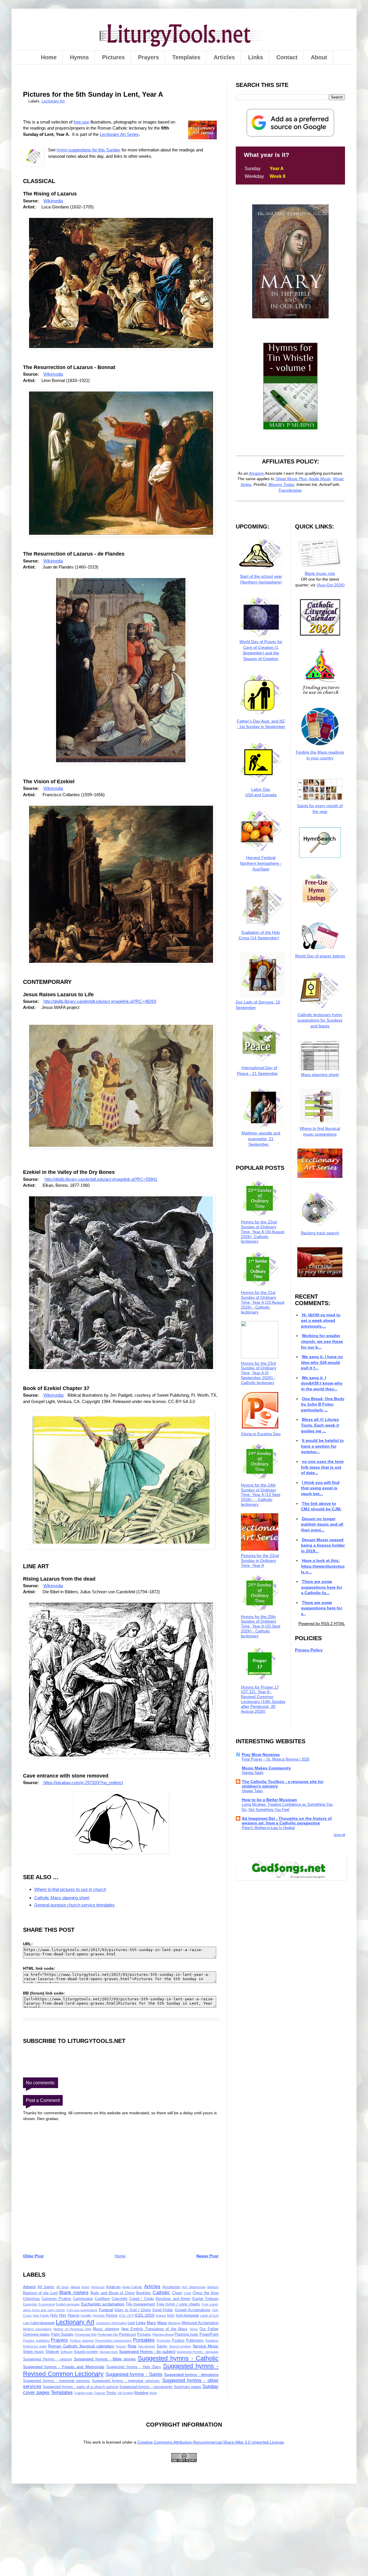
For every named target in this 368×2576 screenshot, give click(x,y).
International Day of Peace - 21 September (257, 1070)
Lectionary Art (53, 101)
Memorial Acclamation (200, 2323)
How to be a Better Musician (269, 1800)
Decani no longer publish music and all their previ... (322, 1524)
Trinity (111, 2393)
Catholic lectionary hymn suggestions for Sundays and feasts (320, 1020)
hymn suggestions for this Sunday (89, 150)
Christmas (31, 2299)
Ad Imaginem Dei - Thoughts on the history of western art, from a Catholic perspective (287, 1821)
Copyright (119, 2299)
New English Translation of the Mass (155, 2329)
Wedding (141, 2393)
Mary (151, 2323)
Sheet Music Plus (291, 479)
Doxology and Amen (173, 2299)
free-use (81, 122)
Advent (29, 2287)
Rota (132, 2346)
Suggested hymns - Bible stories (105, 2359)
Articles (224, 57)
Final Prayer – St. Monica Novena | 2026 (276, 1759)
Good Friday (163, 2310)
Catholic (161, 2293)
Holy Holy (59, 2315)
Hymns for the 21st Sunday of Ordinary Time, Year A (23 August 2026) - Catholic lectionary (263, 1302)
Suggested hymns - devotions (191, 2375)
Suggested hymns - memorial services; (126, 2381)
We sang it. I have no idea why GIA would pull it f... (322, 1362)
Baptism (213, 2287)
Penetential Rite (86, 2334)
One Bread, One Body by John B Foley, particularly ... (323, 1404)
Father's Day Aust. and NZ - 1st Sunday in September (261, 724)
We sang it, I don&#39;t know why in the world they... (322, 1383)
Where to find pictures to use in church (70, 1889)
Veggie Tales (252, 1791)
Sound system (86, 2352)
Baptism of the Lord (40, 2293)
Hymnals (99, 2315)
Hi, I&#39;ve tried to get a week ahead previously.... (321, 1321)
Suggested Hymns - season (47, 2359)
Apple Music (320, 479)
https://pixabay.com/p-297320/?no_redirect (83, 1783)
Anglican (113, 2287)
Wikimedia (53, 201)
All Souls (63, 2287)
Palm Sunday (62, 2334)
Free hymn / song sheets (178, 2304)
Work (153, 2393)
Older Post (33, 2256)
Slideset (52, 2352)
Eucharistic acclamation (103, 2304)
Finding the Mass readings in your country (320, 755)
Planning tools (186, 2334)
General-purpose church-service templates (74, 1905)
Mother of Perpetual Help (72, 2329)
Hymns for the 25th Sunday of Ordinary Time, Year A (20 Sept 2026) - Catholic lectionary (261, 1626)
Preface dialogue (82, 2341)
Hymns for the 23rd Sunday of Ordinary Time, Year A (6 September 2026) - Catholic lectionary (259, 1373)
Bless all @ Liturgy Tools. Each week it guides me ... (320, 1425)
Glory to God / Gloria (133, 2310)
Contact (287, 57)
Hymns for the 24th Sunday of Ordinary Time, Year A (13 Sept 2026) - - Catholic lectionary (261, 1495)
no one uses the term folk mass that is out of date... (322, 1467)
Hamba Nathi (253, 1773)
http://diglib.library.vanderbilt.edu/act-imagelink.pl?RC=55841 (101, 1179)
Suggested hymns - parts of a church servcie (80, 2387)
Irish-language (187, 2315)
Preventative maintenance (114, 2341)
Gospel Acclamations (193, 2310)
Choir (187, 2293)
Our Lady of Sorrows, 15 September (258, 1005)
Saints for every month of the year (320, 809)
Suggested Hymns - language (198, 2352)
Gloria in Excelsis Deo (261, 1434)
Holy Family (41, 2315)
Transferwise (290, 490)
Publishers (195, 2341)
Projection (164, 2341)
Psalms (178, 2341)
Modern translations (37, 2329)
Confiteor (102, 2299)
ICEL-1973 (126, 2315)
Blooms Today (281, 484)
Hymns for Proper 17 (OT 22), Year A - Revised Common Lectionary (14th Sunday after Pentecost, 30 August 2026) (263, 1699)
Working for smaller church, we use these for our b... (322, 1341)
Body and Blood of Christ (113, 2293)
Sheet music (34, 2352)
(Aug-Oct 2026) (331, 585)
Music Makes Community (266, 1768)
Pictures (113, 57)
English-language (68, 2304)
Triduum (99, 2393)
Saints (162, 2346)
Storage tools (109, 2352)
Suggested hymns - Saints (134, 2374)
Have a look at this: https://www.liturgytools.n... (323, 1566)
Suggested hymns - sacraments (146, 2387)
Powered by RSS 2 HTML (322, 1623)
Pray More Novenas (261, 1754)
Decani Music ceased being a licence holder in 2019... (323, 1545)
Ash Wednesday (194, 2287)
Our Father (209, 2329)
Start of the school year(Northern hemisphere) (261, 579)
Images (161, 2315)
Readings (212, 2341)
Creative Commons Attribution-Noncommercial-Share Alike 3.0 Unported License (211, 2442)
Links (256, 57)
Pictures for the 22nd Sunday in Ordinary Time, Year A (260, 1560)
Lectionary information (111, 2323)
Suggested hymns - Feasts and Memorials (64, 2367)
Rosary (121, 2346)
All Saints (46, 2287)
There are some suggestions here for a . (322, 1608)
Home (49, 57)
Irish (171, 2315)
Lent (131, 2323)
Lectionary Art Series (119, 134)
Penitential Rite (108, 2334)
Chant (177, 2293)
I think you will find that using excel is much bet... (320, 1488)
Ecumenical (47, 2304)
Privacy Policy (309, 1650)
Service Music (206, 2346)
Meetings (175, 2323)
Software (67, 2352)
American (98, 2287)
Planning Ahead (163, 2334)
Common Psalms (56, 2299)
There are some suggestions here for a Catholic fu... (322, 1587)
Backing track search (320, 1233)
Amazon (256, 473)
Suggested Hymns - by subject (147, 2351)
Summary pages (188, 2387)
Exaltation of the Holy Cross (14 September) (259, 935)
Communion (83, 2299)
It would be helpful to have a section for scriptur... (322, 1446)
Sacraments (146, 2346)
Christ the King (206, 2293)
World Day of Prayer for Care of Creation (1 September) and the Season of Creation (261, 650)
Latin (26, 2323)
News (194, 2329)
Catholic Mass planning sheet (62, 1898)
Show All (339, 1835)
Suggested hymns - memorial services (56, 2381)
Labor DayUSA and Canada (261, 792)
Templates (186, 57)
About (319, 57)
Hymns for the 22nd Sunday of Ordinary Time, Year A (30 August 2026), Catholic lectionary (263, 1232)
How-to (74, 2315)
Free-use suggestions (82, 2310)
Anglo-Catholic (132, 2287)
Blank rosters (74, 2293)
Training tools (84, 2393)
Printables (144, 2340)
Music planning (106, 2329)
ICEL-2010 (145, 2315)
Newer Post (207, 2256)
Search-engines (180, 2346)
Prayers (148, 57)
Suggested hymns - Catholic (178, 2358)
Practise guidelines (36, 2341)
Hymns (79, 57)
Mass (162, 2323)
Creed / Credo (142, 2299)
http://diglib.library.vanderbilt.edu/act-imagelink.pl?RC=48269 (100, 1001)
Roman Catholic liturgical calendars (81, 2346)
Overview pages (36, 2334)
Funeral (106, 2310)
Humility (86, 2315)
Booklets (144, 2293)
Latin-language (43, 2323)
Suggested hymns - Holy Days (134, 2367)
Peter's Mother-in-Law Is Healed (268, 1828)
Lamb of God (209, 2315)
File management (141, 2304)
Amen (85, 2287)
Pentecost (128, 2334)
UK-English (125, 2393)
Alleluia (75, 2287)
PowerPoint (209, 2334)
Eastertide (30, 2304)
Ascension (171, 2287)
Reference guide (35, 2346)
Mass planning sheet (320, 1075)
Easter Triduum (205, 2299)
